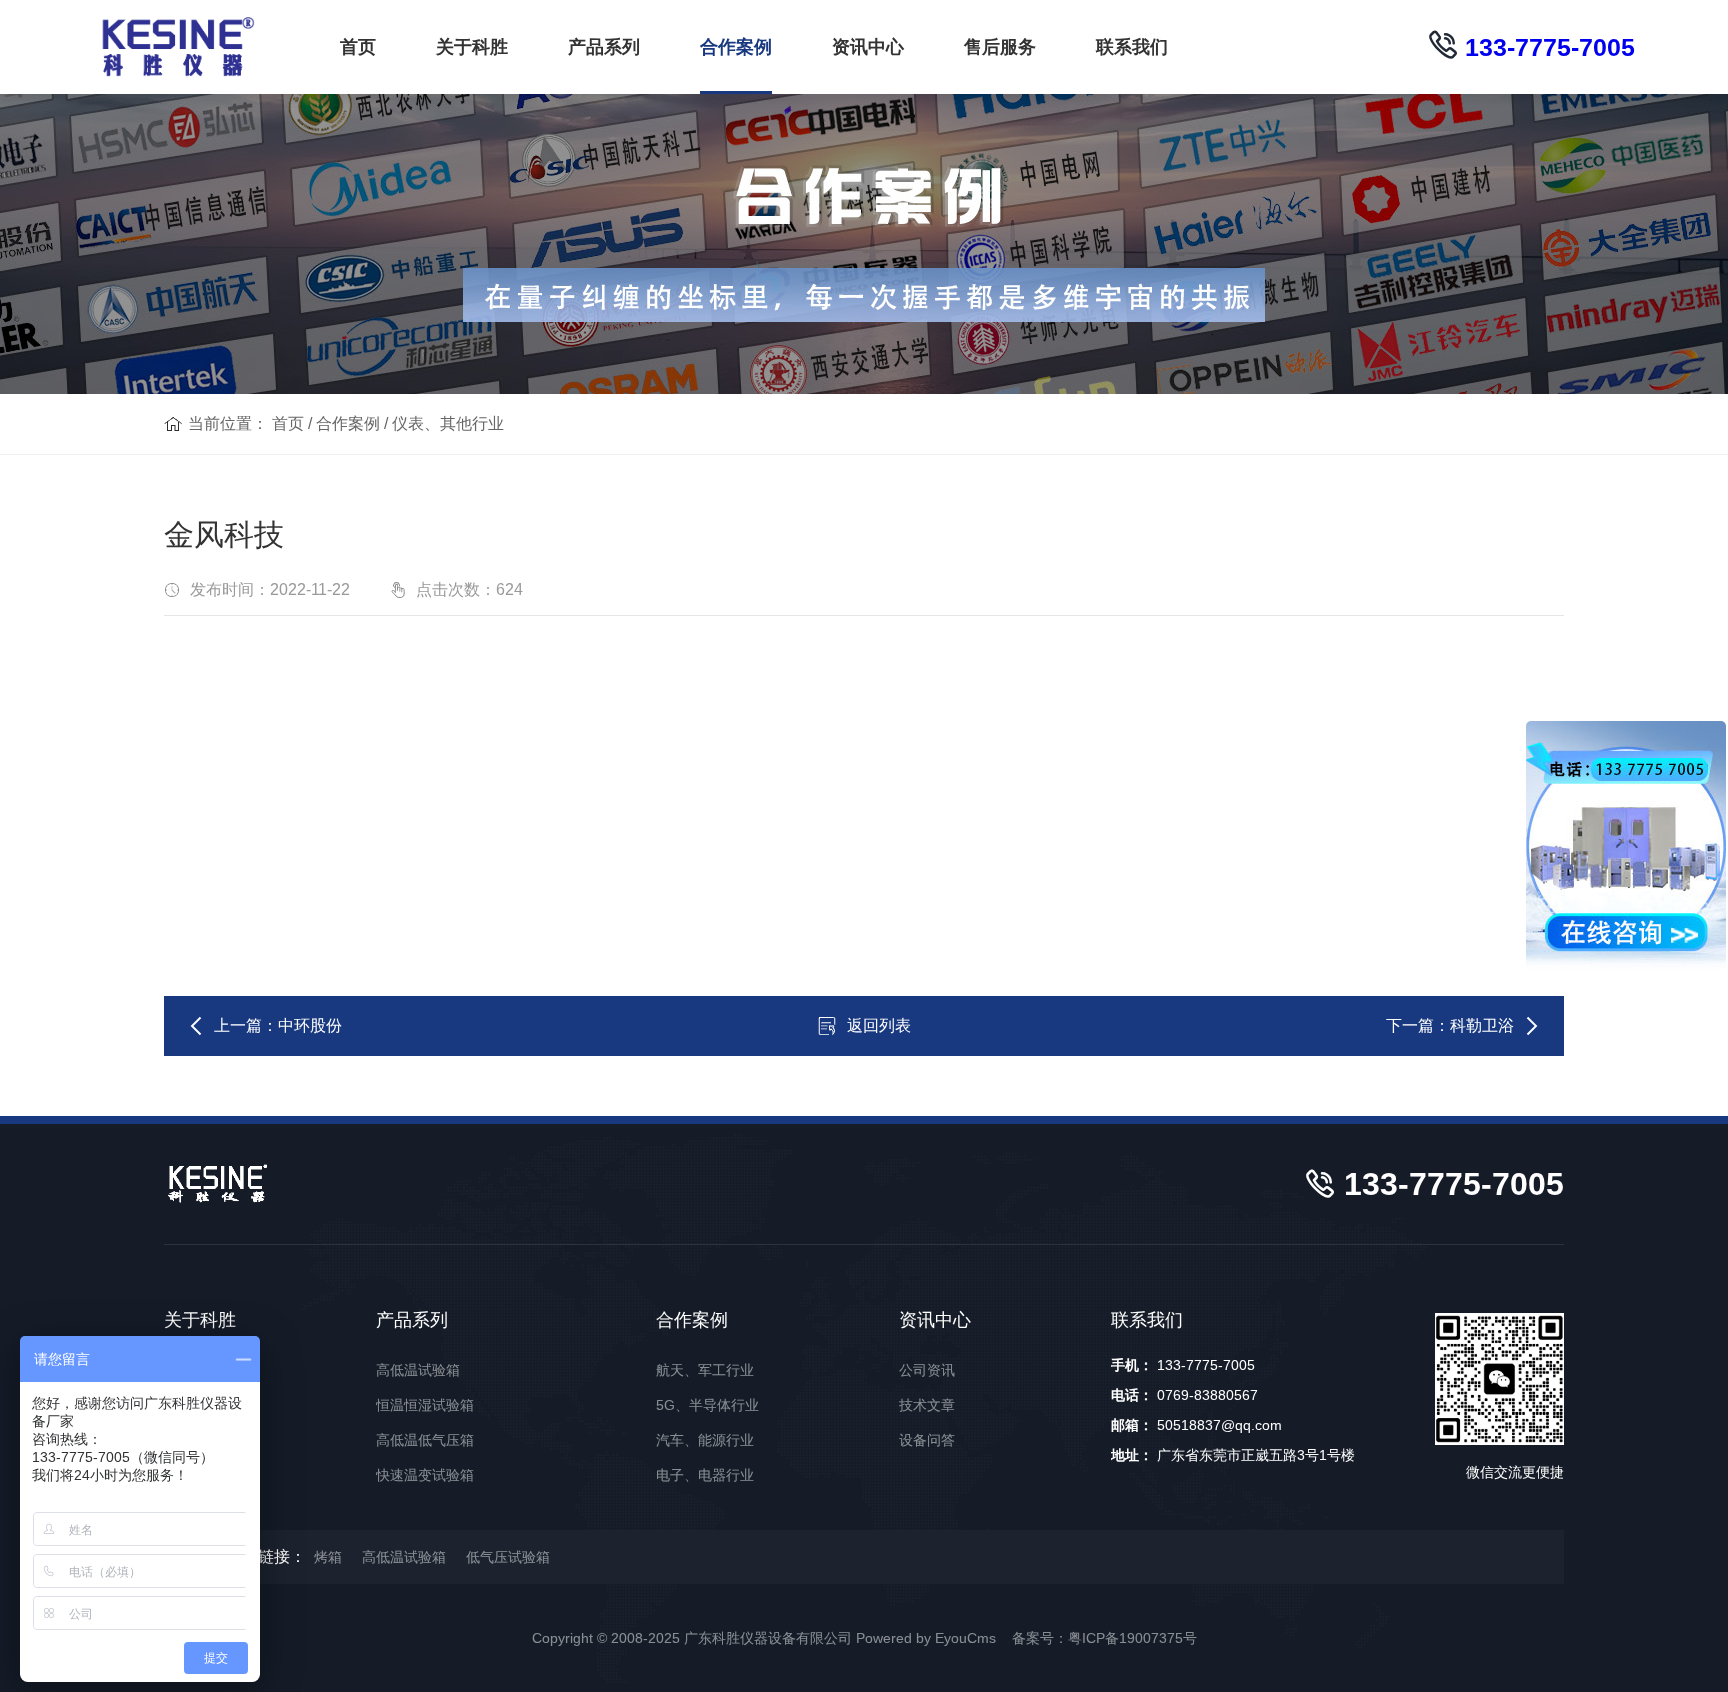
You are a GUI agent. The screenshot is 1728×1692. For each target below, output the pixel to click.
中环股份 (310, 1025)
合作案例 (736, 47)
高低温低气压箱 (425, 1440)
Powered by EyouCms (924, 1638)
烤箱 (328, 1557)
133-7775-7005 (1546, 47)
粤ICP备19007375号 (1132, 1638)
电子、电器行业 (705, 1475)
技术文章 (927, 1405)
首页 (358, 47)
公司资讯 (927, 1370)
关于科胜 (472, 47)
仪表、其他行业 (448, 423)
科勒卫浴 (1482, 1025)
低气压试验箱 (508, 1557)
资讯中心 (868, 47)
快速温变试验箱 (425, 1475)
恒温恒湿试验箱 (425, 1405)
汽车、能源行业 (705, 1440)
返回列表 (879, 1025)
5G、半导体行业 (707, 1405)
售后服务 (1000, 47)
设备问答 (927, 1440)
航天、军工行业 (705, 1370)
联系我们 (1132, 47)
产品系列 (604, 47)
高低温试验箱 (418, 1370)
